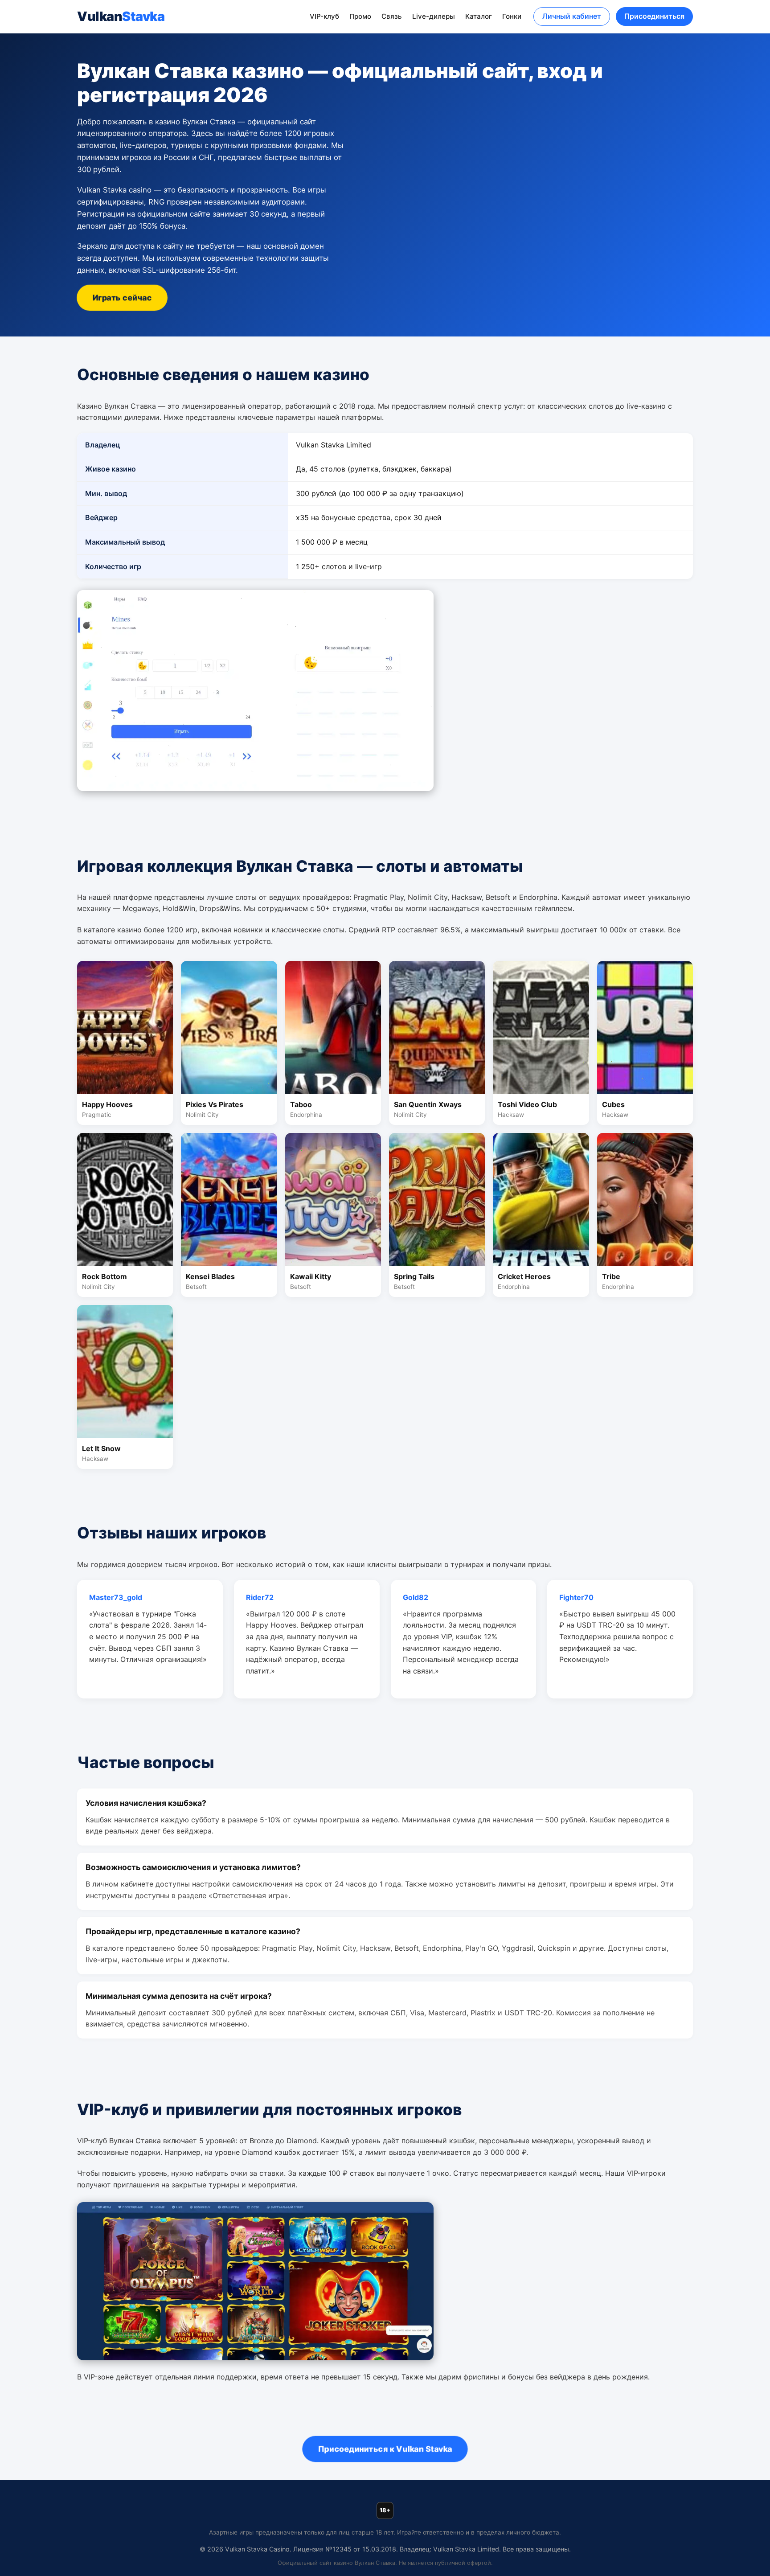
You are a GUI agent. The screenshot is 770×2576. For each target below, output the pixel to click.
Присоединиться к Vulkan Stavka (385, 2449)
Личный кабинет (572, 16)
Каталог (479, 16)
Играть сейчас (122, 298)
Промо (360, 16)
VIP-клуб (324, 16)
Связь (392, 16)
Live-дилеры (434, 16)
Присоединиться (654, 16)
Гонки (512, 16)
